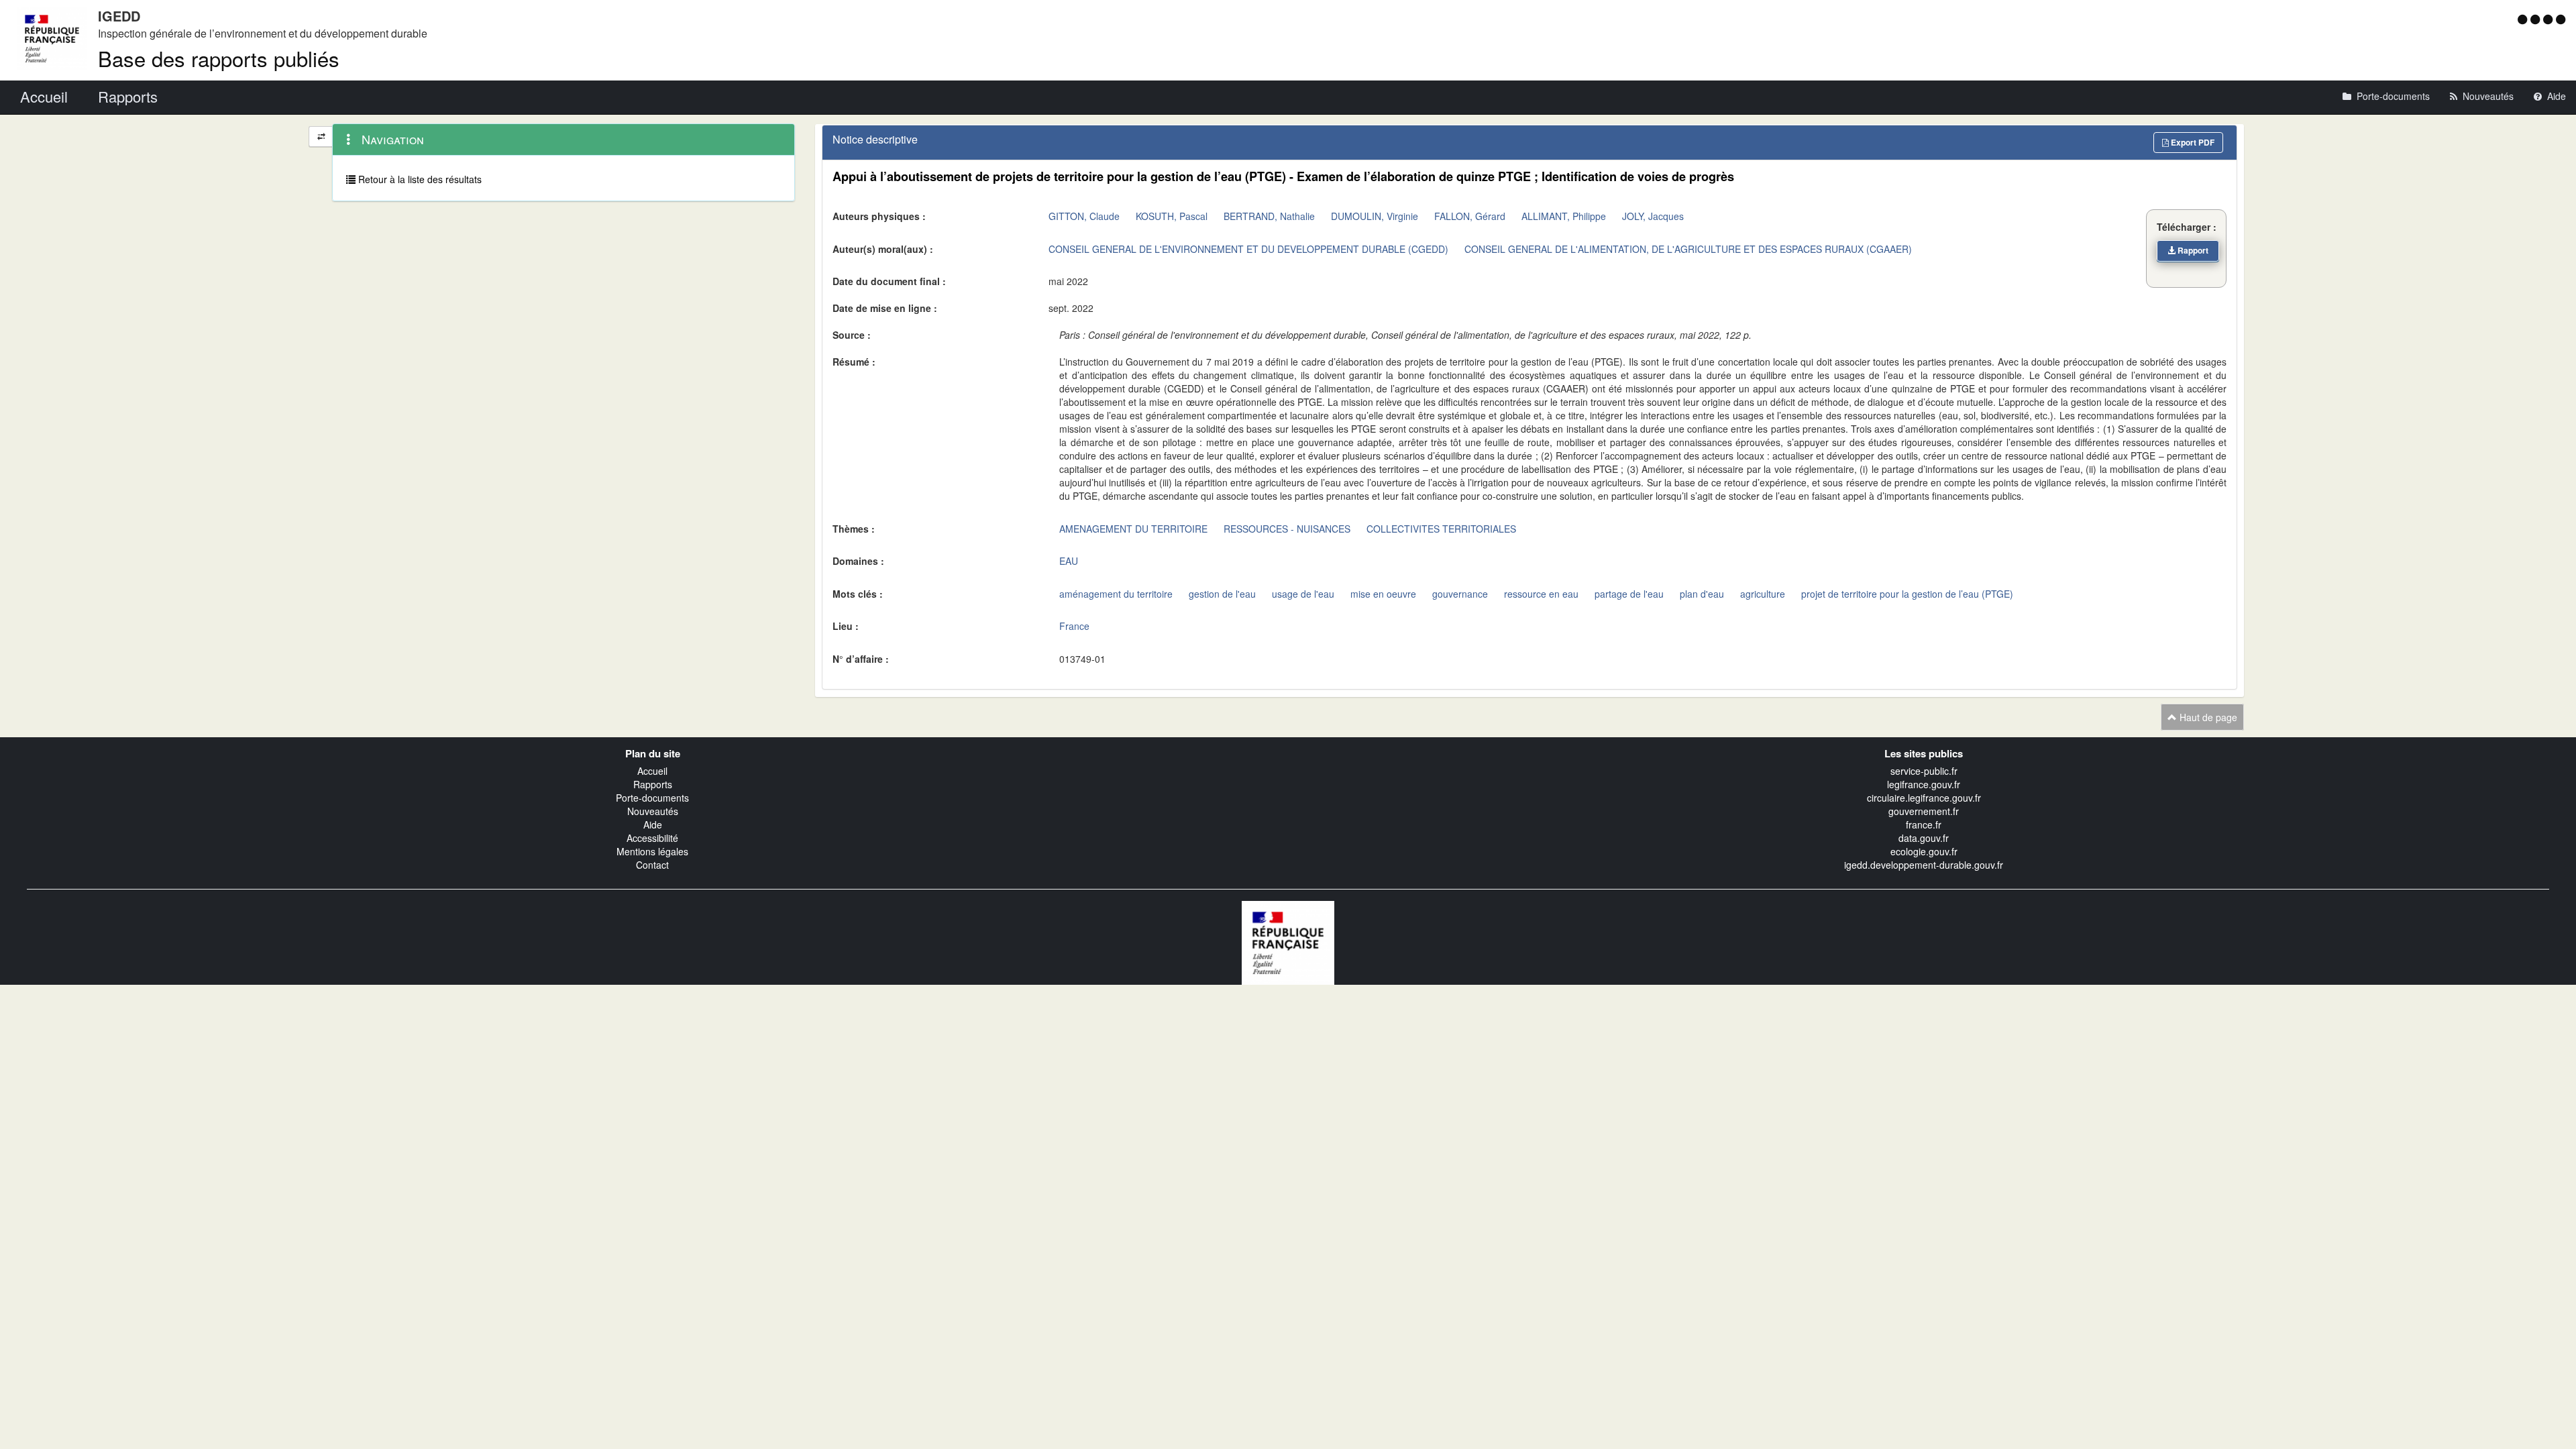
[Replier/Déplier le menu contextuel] (321, 137)
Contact (652, 865)
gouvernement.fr (1924, 811)
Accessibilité (652, 838)
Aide (653, 824)
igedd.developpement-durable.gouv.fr (1924, 865)
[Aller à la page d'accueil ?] (2561, 19)
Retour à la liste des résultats (419, 179)
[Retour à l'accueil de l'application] (1288, 941)
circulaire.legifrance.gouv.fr (1924, 798)
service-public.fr (1924, 771)
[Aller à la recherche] (2550, 19)
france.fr (1924, 824)
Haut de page (2207, 717)
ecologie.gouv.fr (1924, 851)
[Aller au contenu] (2537, 19)
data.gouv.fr (1924, 838)
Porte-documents (652, 798)
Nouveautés (653, 811)
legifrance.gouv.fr (1924, 784)
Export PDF (2192, 142)
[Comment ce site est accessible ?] (2524, 19)
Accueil (652, 771)
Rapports (653, 784)
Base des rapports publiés (219, 58)
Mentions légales (652, 851)
